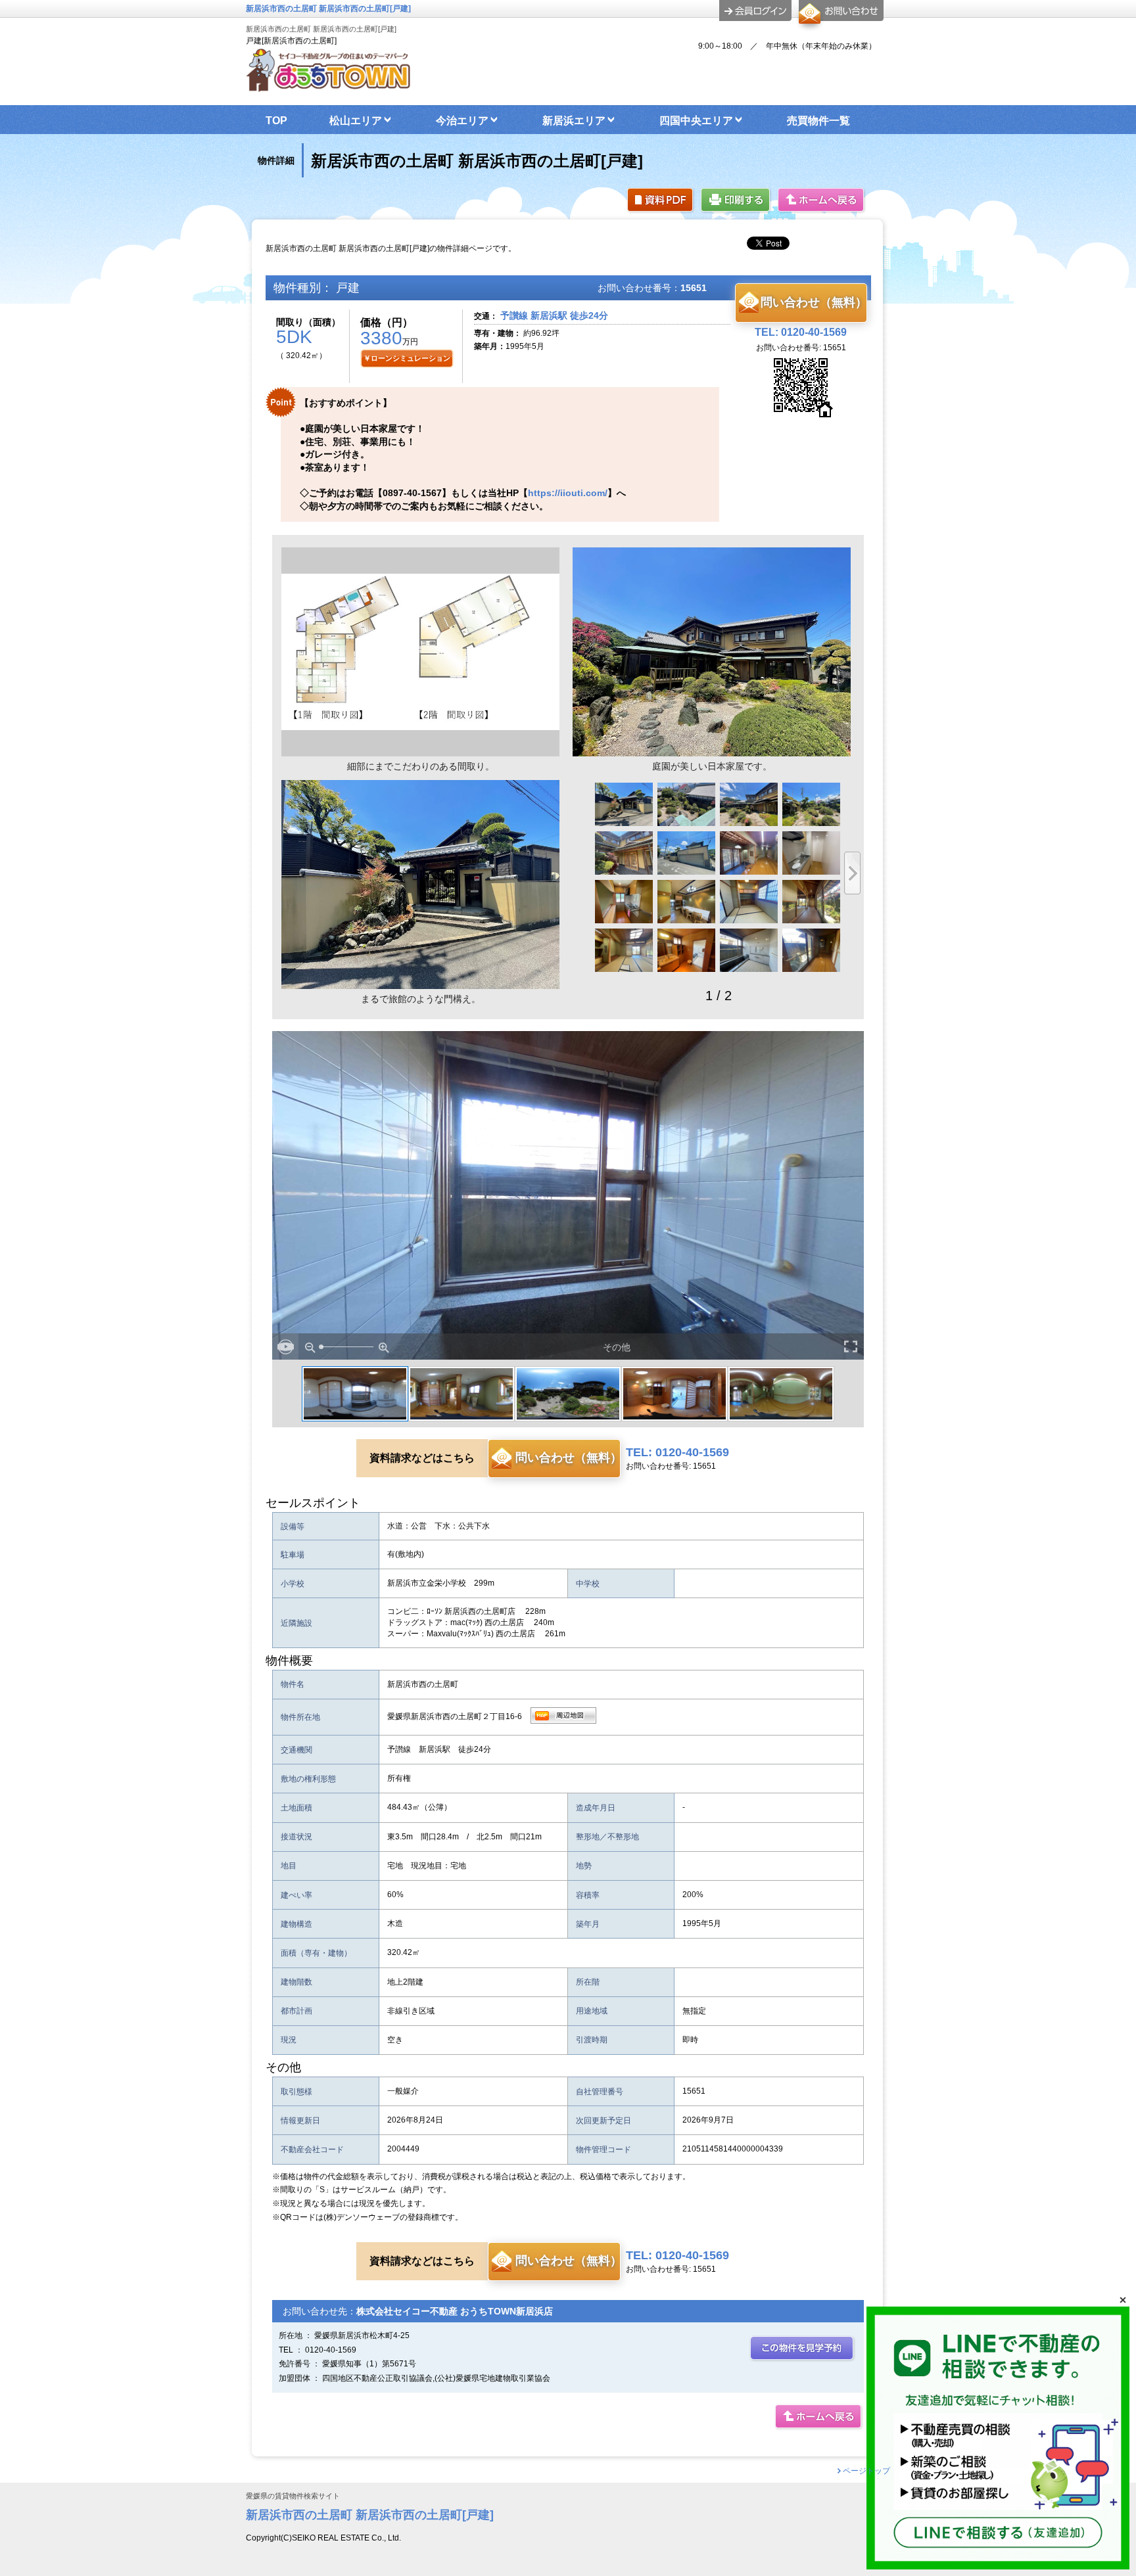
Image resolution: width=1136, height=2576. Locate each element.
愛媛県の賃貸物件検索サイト (293, 2496)
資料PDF (661, 201)
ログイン (755, 11)
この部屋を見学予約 (803, 2349)
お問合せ (839, 16)
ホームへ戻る (822, 201)
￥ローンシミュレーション (407, 358)
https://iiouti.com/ (568, 493)
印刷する (736, 201)
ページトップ (866, 2471)
